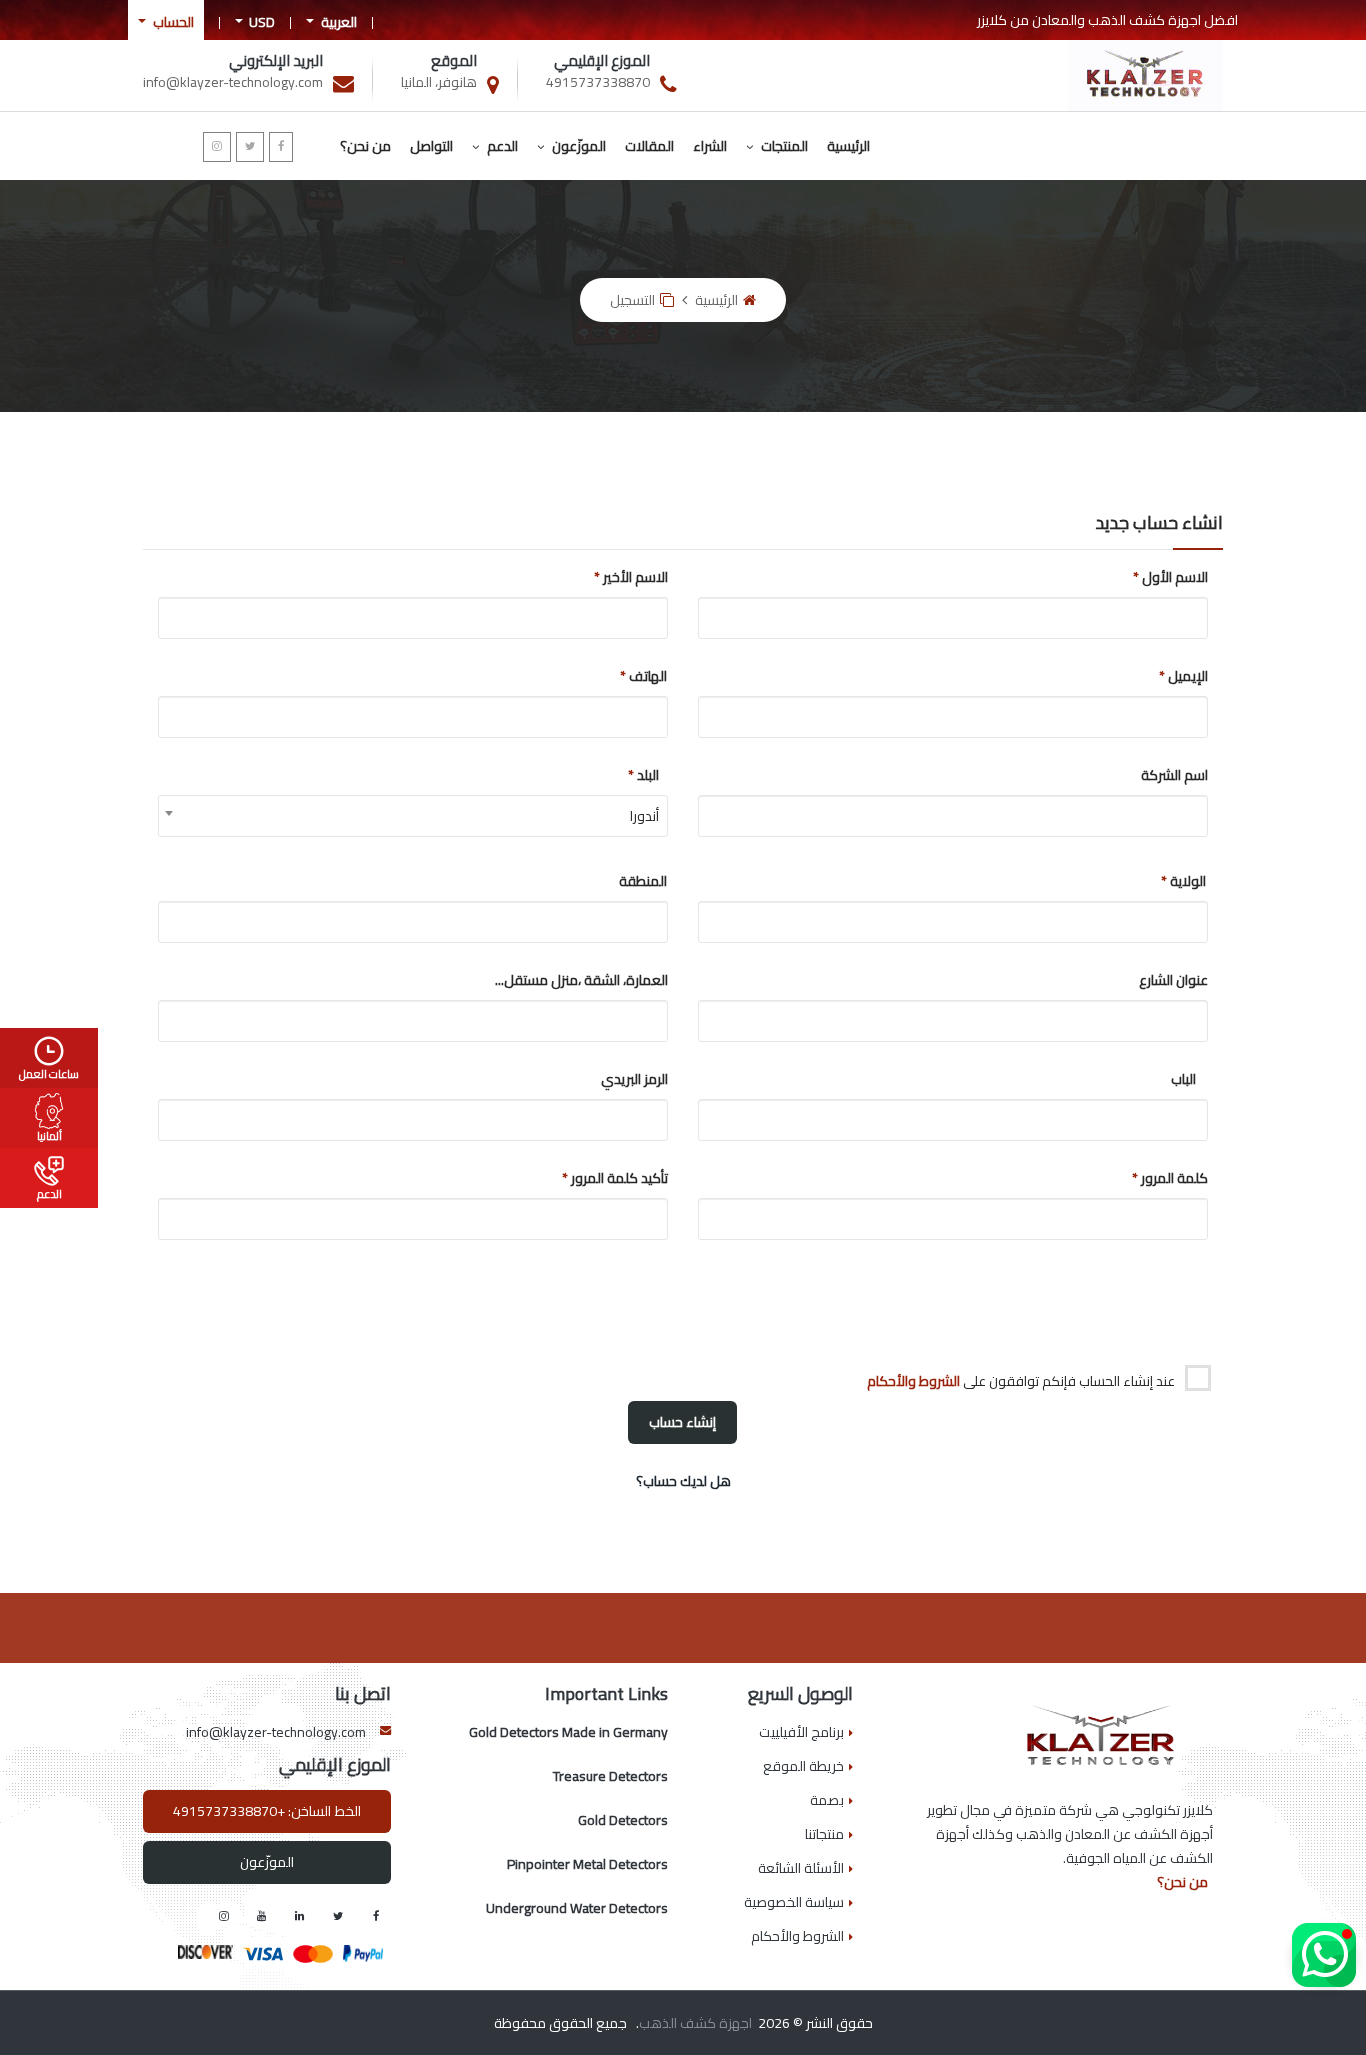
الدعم (501, 146)
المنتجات (783, 146)
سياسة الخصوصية (794, 1902)
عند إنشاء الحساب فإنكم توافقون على (1022, 1380)
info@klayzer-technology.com (276, 1732)
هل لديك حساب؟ (683, 1481)
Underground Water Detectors (577, 1908)
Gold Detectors (623, 1820)
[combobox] (413, 816)
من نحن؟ (365, 146)
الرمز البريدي (643, 1079)
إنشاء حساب (682, 1422)
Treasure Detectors (610, 1776)
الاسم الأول (1183, 577)
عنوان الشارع (1183, 980)
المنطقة (643, 881)
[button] (1324, 1955)
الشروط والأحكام (913, 1381)
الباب (1183, 1079)
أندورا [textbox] (644, 816)
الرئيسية (848, 146)
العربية (337, 22)
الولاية (1183, 881)
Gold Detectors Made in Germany (568, 1732)
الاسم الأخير (643, 577)
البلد (643, 775)
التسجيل (632, 300)
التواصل (431, 146)
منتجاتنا (824, 1834)
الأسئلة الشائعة (801, 1868)
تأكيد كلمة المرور (643, 1178)
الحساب (172, 22)
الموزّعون (577, 146)
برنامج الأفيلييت (801, 1732)
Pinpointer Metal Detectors (587, 1864)
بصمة (827, 1800)
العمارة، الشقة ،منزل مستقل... (643, 980)
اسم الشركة (1183, 775)
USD (260, 22)
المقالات (649, 146)
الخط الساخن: (267, 1811)
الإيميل (1183, 676)
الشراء (710, 146)
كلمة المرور (1183, 1178)
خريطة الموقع (803, 1766)
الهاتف (643, 676)
